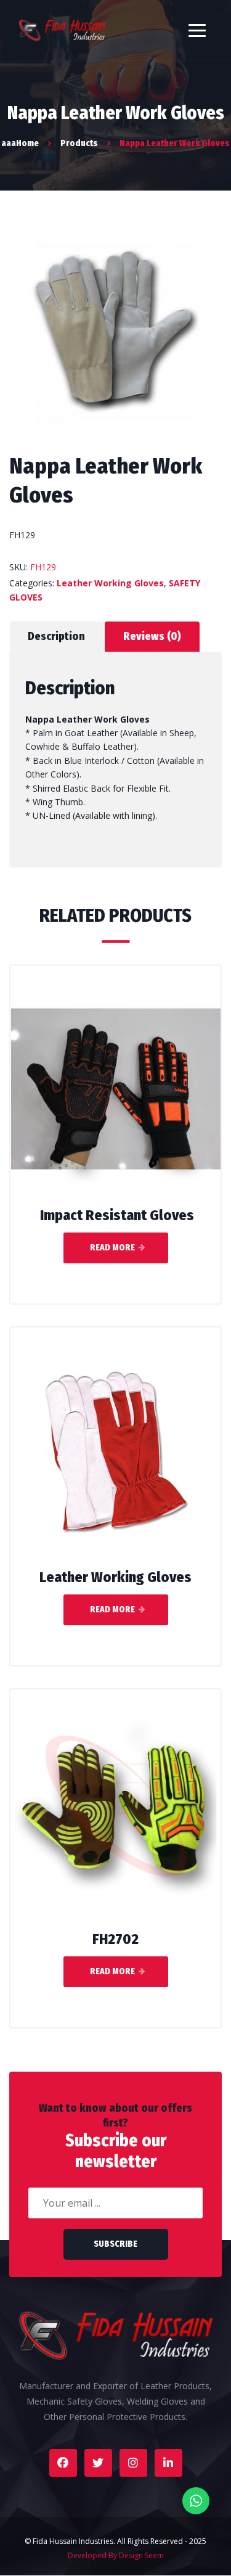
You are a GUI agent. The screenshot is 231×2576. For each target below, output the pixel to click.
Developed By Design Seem (116, 2555)
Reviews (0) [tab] (152, 636)
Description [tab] (56, 636)
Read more (112, 1248)
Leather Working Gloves (110, 583)
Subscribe (115, 2244)
